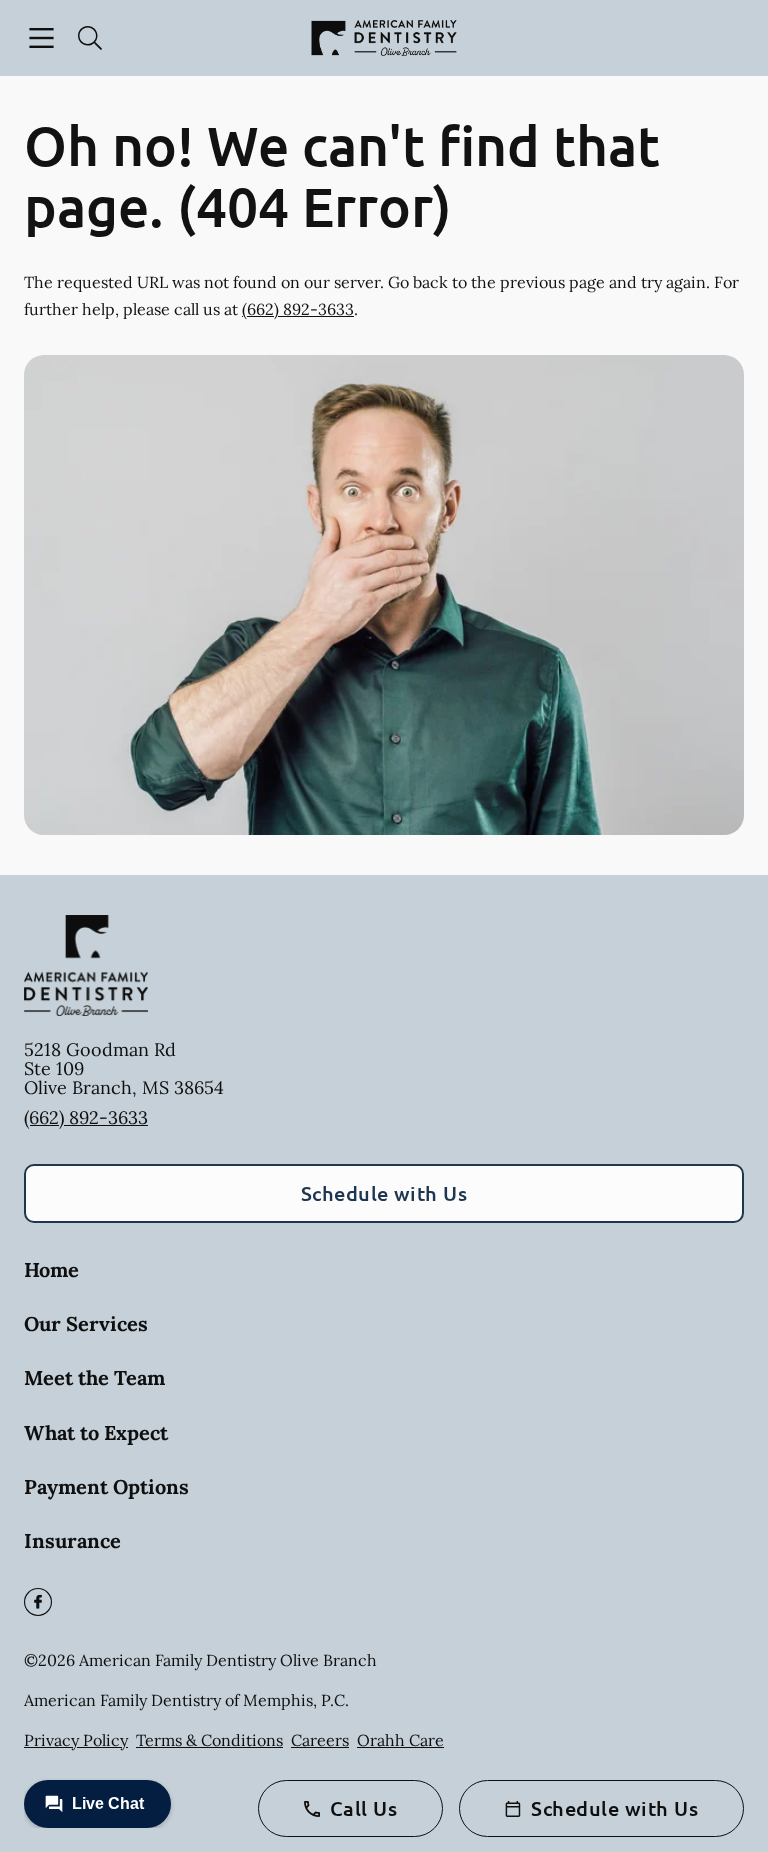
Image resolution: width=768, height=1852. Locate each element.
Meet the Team (94, 1377)
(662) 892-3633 (298, 309)
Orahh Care (400, 1740)
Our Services (86, 1323)
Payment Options (106, 1486)
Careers (320, 1740)
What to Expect (96, 1432)
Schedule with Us (384, 1193)
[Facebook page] (38, 1602)
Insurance (72, 1540)
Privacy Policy (76, 1740)
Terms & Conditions (209, 1740)
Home (51, 1269)
